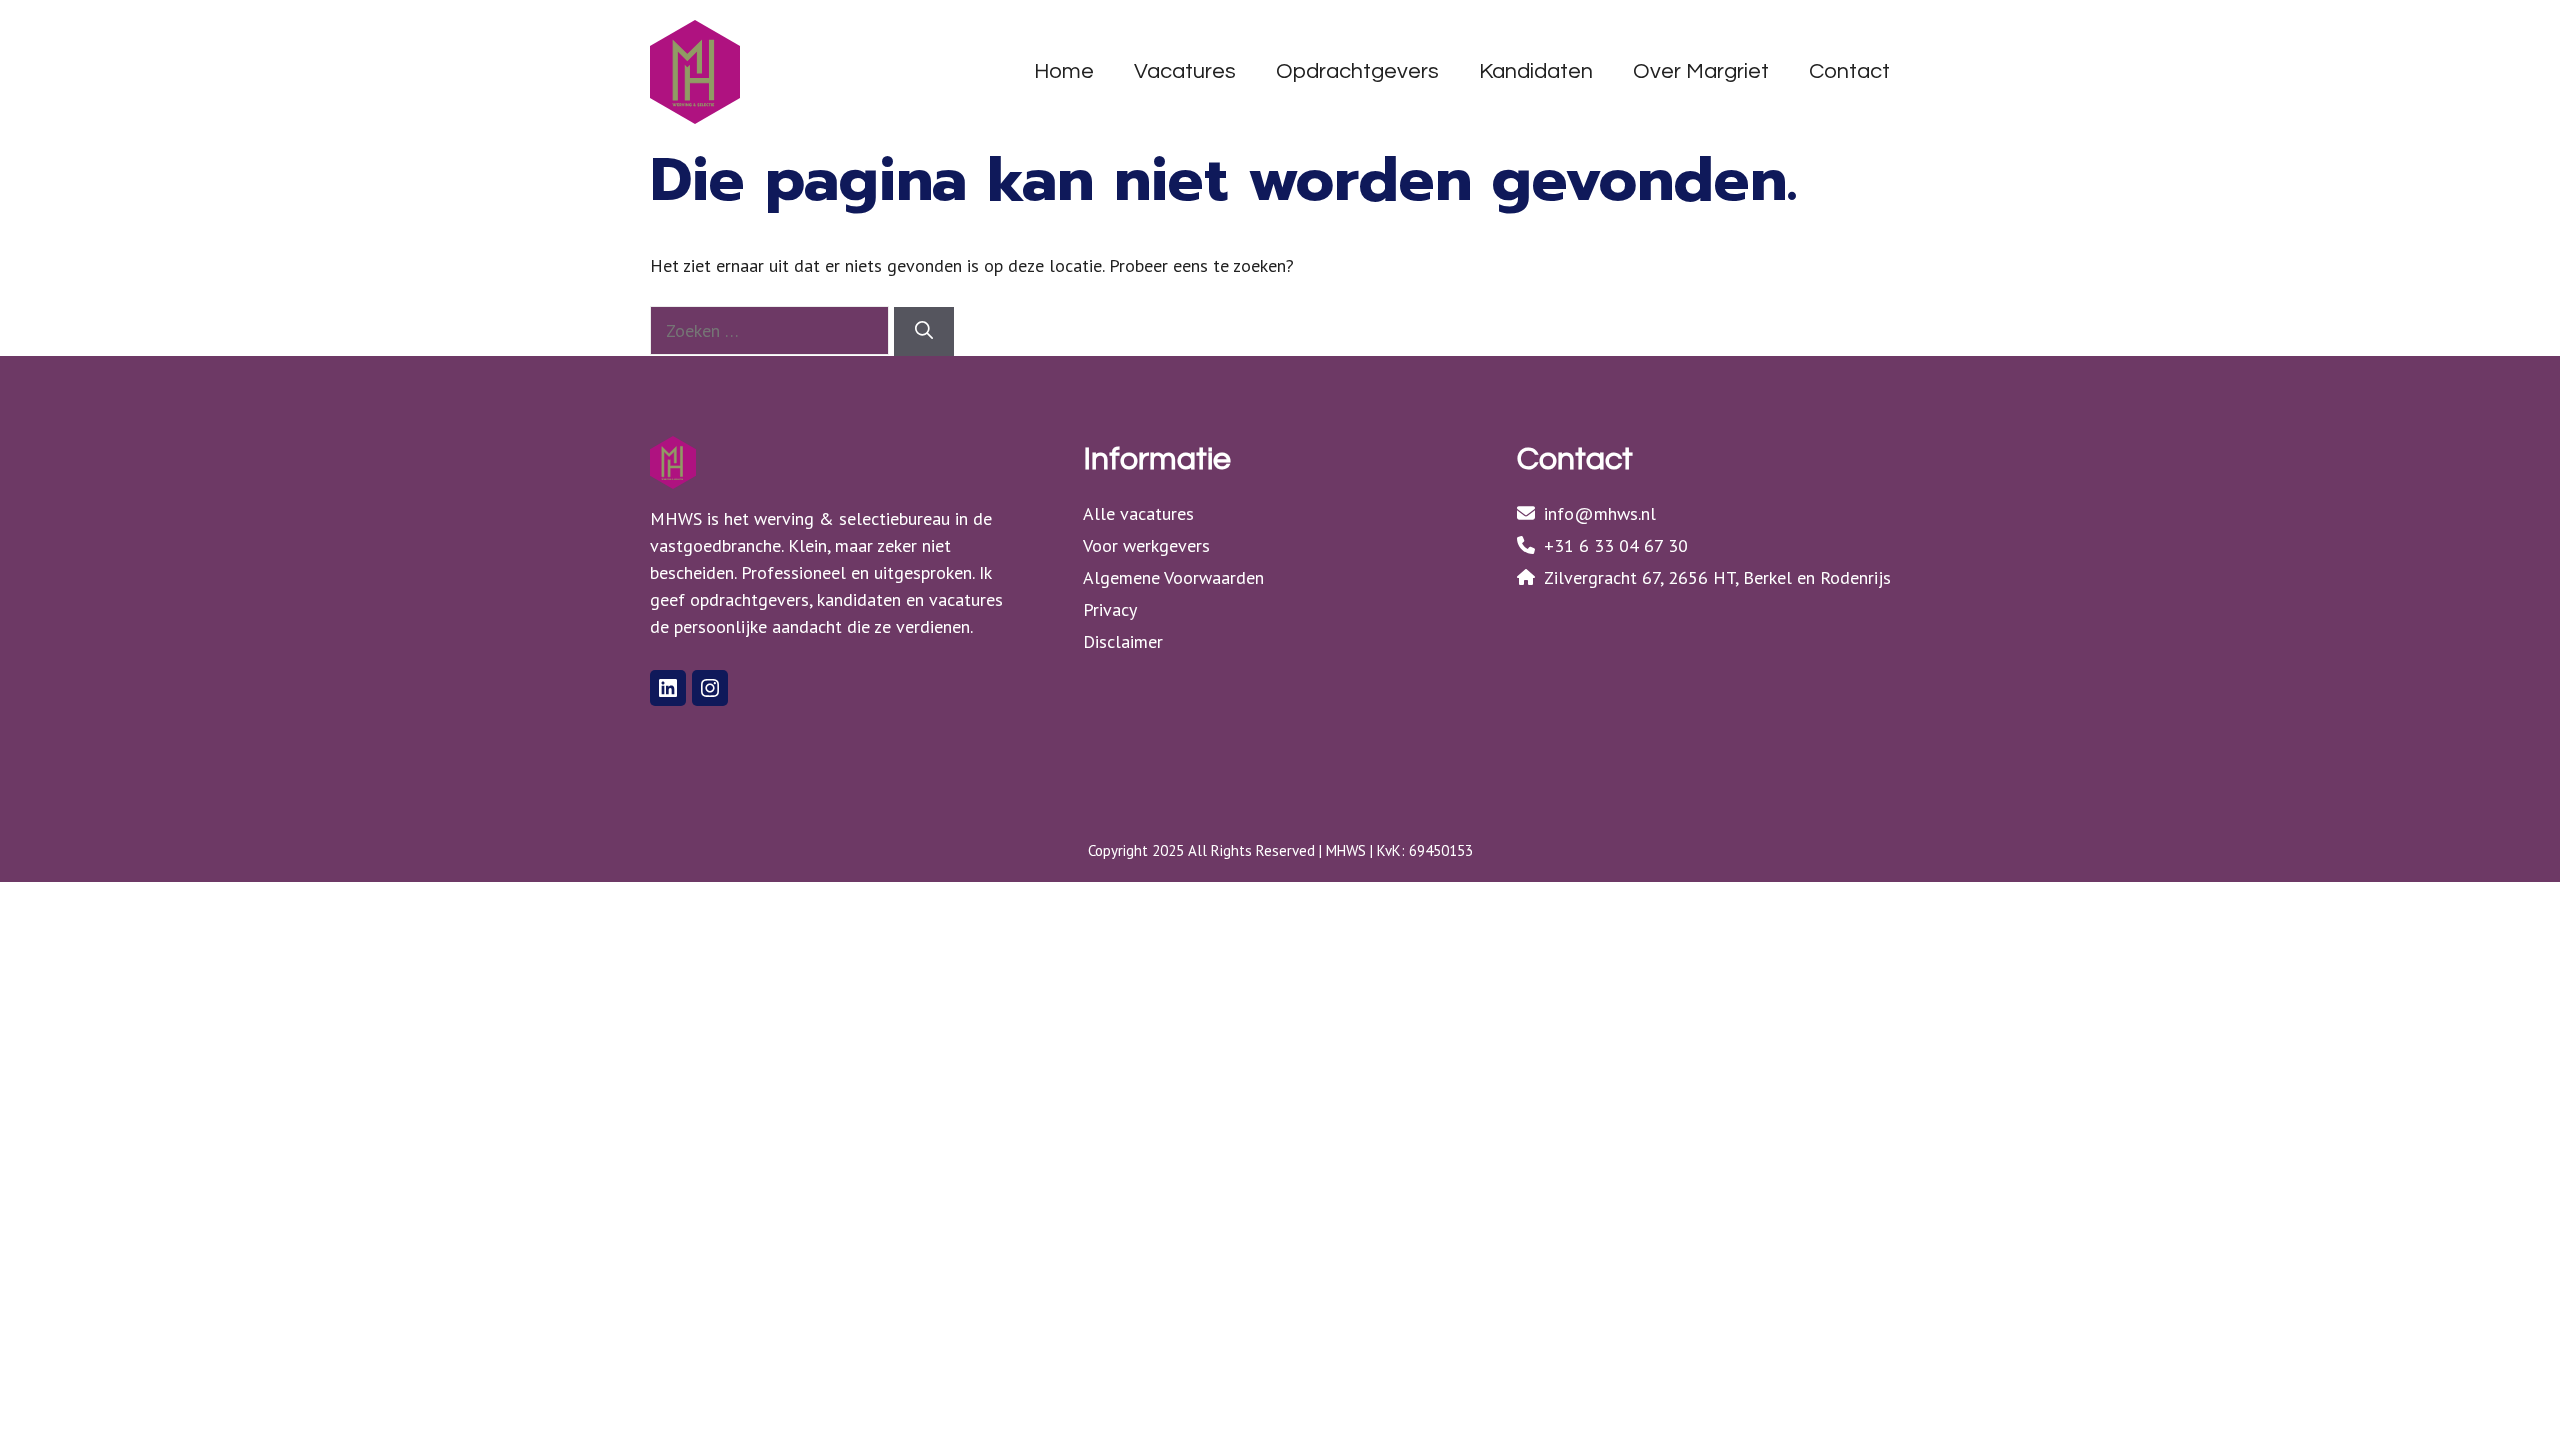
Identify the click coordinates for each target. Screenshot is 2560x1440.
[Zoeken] (924, 331)
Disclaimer (1123, 641)
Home (1064, 71)
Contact (1849, 71)
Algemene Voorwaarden (1173, 577)
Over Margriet (1701, 71)
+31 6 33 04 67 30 (1616, 545)
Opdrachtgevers (1357, 71)
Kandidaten (1536, 71)
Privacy (1110, 609)
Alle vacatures (1138, 513)
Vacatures (1185, 71)
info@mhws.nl (1600, 513)
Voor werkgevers (1146, 545)
